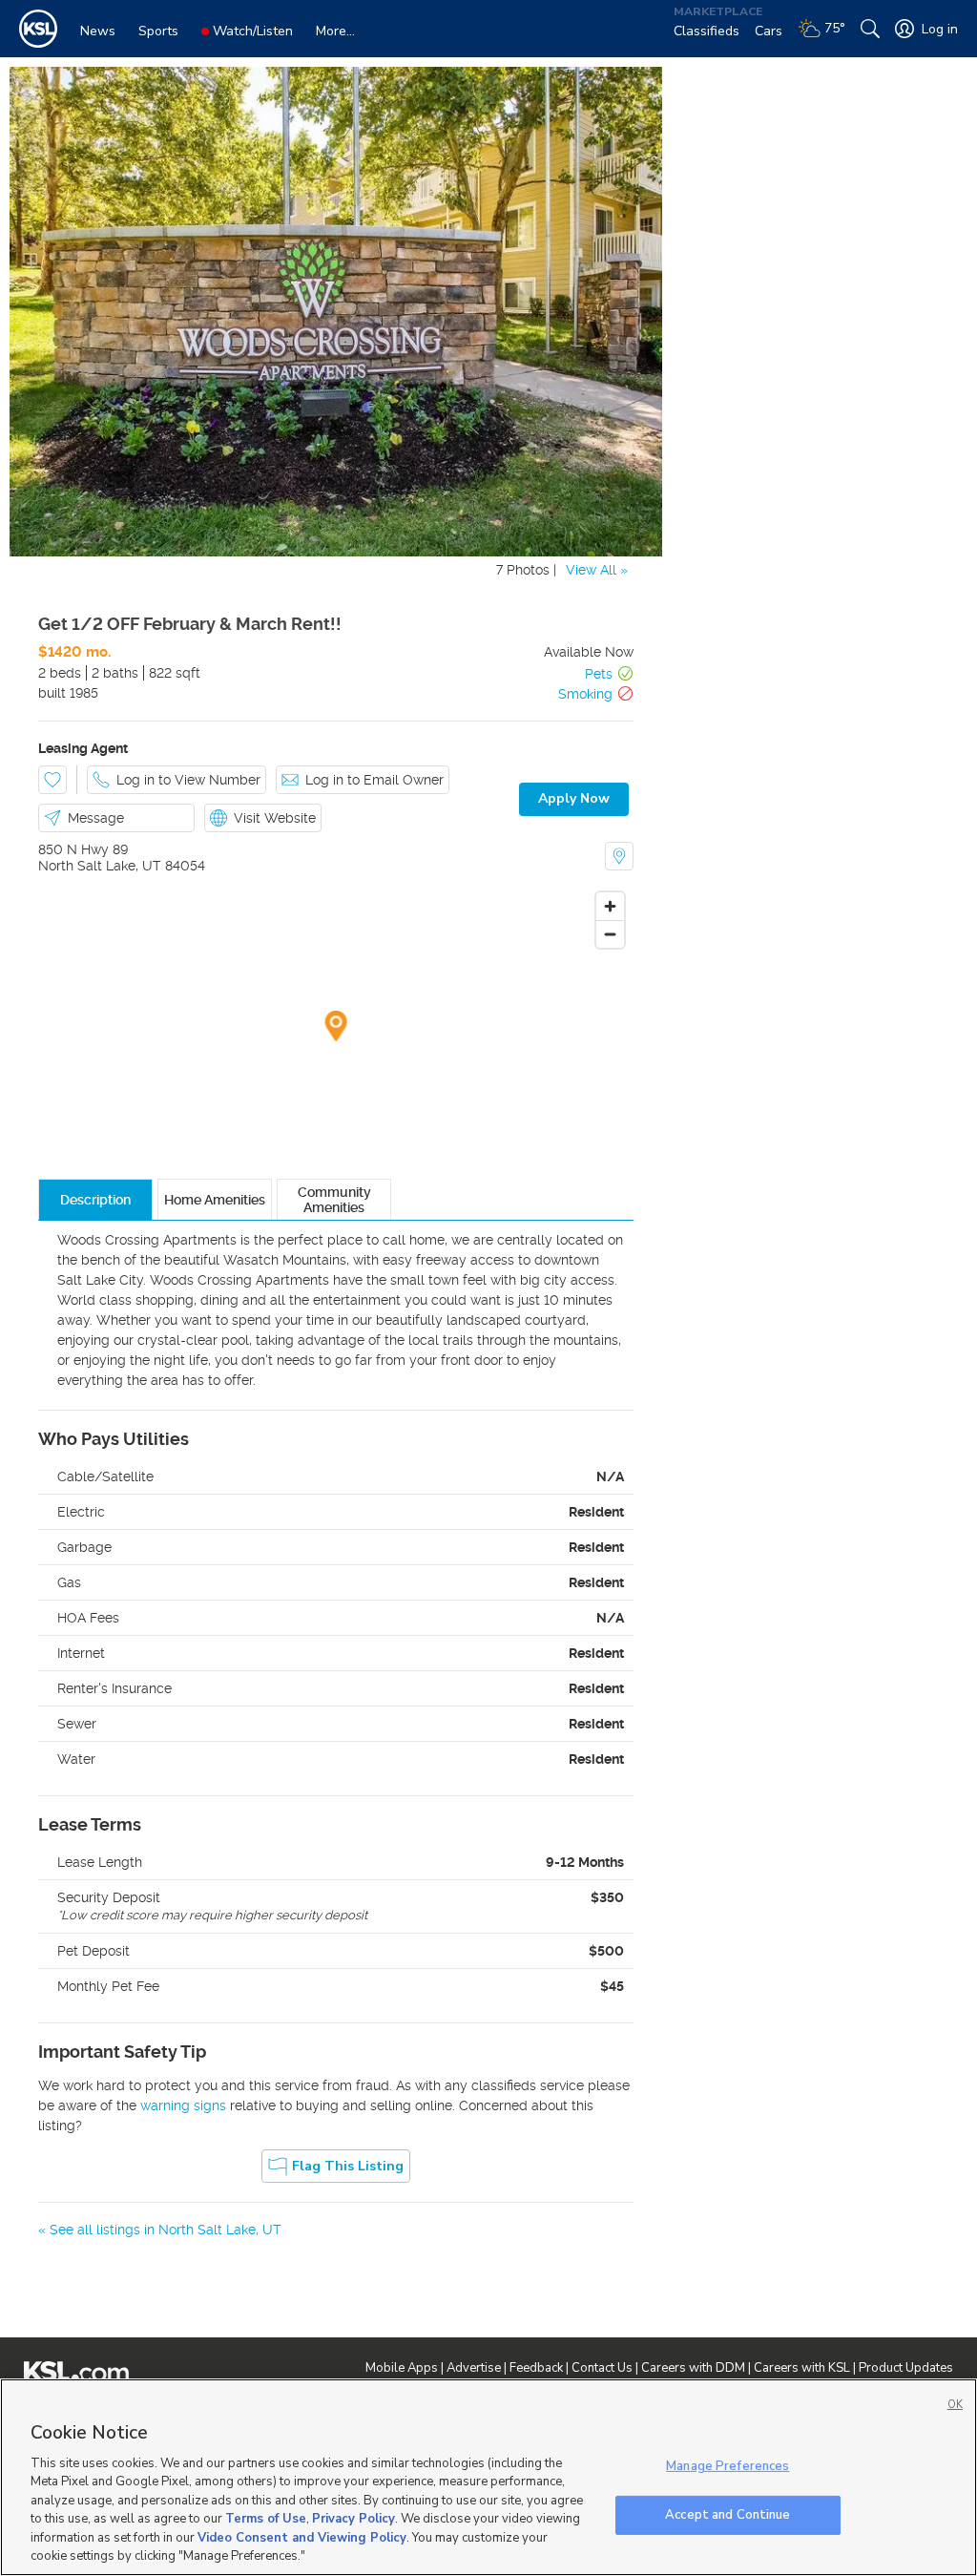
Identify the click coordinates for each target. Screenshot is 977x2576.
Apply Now (574, 798)
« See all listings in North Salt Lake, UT (160, 2230)
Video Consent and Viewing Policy (302, 2538)
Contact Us (602, 2368)
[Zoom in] (610, 906)
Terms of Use (266, 2519)
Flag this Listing (348, 2166)
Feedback (536, 2368)
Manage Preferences (728, 2466)
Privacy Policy (353, 2519)
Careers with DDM (693, 2368)
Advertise (474, 2368)
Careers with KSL (802, 2368)
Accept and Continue (728, 2514)
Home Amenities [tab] (215, 1200)
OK (955, 2405)
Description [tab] (95, 1200)
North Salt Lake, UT (100, 866)
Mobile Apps (402, 2368)
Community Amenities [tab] (334, 1200)
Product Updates (906, 2368)
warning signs (183, 2105)
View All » (597, 570)
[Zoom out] (610, 934)
